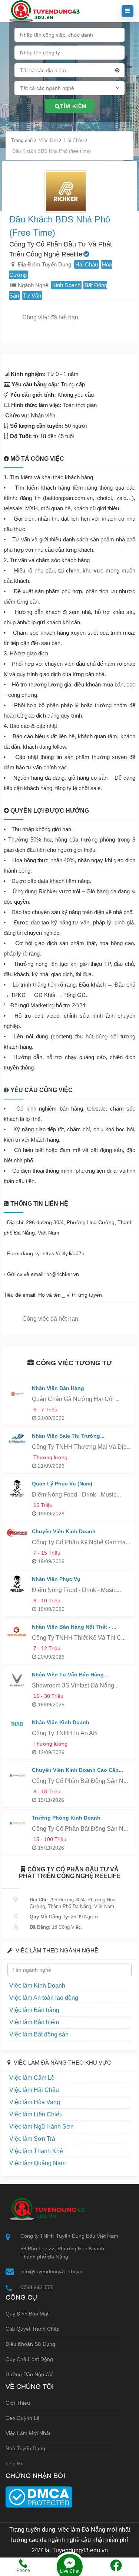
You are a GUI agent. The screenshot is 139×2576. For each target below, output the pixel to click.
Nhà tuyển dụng (25, 2448)
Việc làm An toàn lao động (44, 1998)
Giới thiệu (18, 2403)
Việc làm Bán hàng (34, 2010)
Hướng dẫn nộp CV (29, 2374)
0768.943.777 (37, 2287)
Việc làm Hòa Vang (35, 2102)
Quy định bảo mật (27, 2314)
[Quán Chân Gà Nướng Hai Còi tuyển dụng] (17, 1393)
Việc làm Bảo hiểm (34, 2022)
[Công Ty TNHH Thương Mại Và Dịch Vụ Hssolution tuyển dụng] (17, 1439)
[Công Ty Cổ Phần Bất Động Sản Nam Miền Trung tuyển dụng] (17, 1775)
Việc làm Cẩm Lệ (32, 2078)
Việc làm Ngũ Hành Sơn (42, 2127)
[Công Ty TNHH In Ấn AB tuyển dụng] (17, 1723)
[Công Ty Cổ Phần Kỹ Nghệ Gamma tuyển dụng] (17, 1532)
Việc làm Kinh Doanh (37, 1986)
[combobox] (70, 72)
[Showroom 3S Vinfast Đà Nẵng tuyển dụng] (17, 1680)
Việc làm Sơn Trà (32, 2139)
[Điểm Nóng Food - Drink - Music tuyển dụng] (17, 1489)
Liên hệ (15, 2464)
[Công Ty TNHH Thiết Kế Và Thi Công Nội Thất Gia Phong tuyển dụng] (17, 1632)
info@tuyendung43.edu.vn (51, 2271)
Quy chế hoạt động (29, 2359)
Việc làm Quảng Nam (37, 2163)
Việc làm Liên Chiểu (36, 2114)
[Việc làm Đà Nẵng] (43, 11)
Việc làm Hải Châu (34, 2090)
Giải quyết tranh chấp (33, 2329)
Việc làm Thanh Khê (36, 2151)
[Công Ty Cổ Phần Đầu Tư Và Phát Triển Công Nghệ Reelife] (66, 192)
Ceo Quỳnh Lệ (23, 2418)
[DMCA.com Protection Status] (39, 2496)
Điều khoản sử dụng (30, 2344)
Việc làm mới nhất (28, 2433)
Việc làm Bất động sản (39, 2034)
